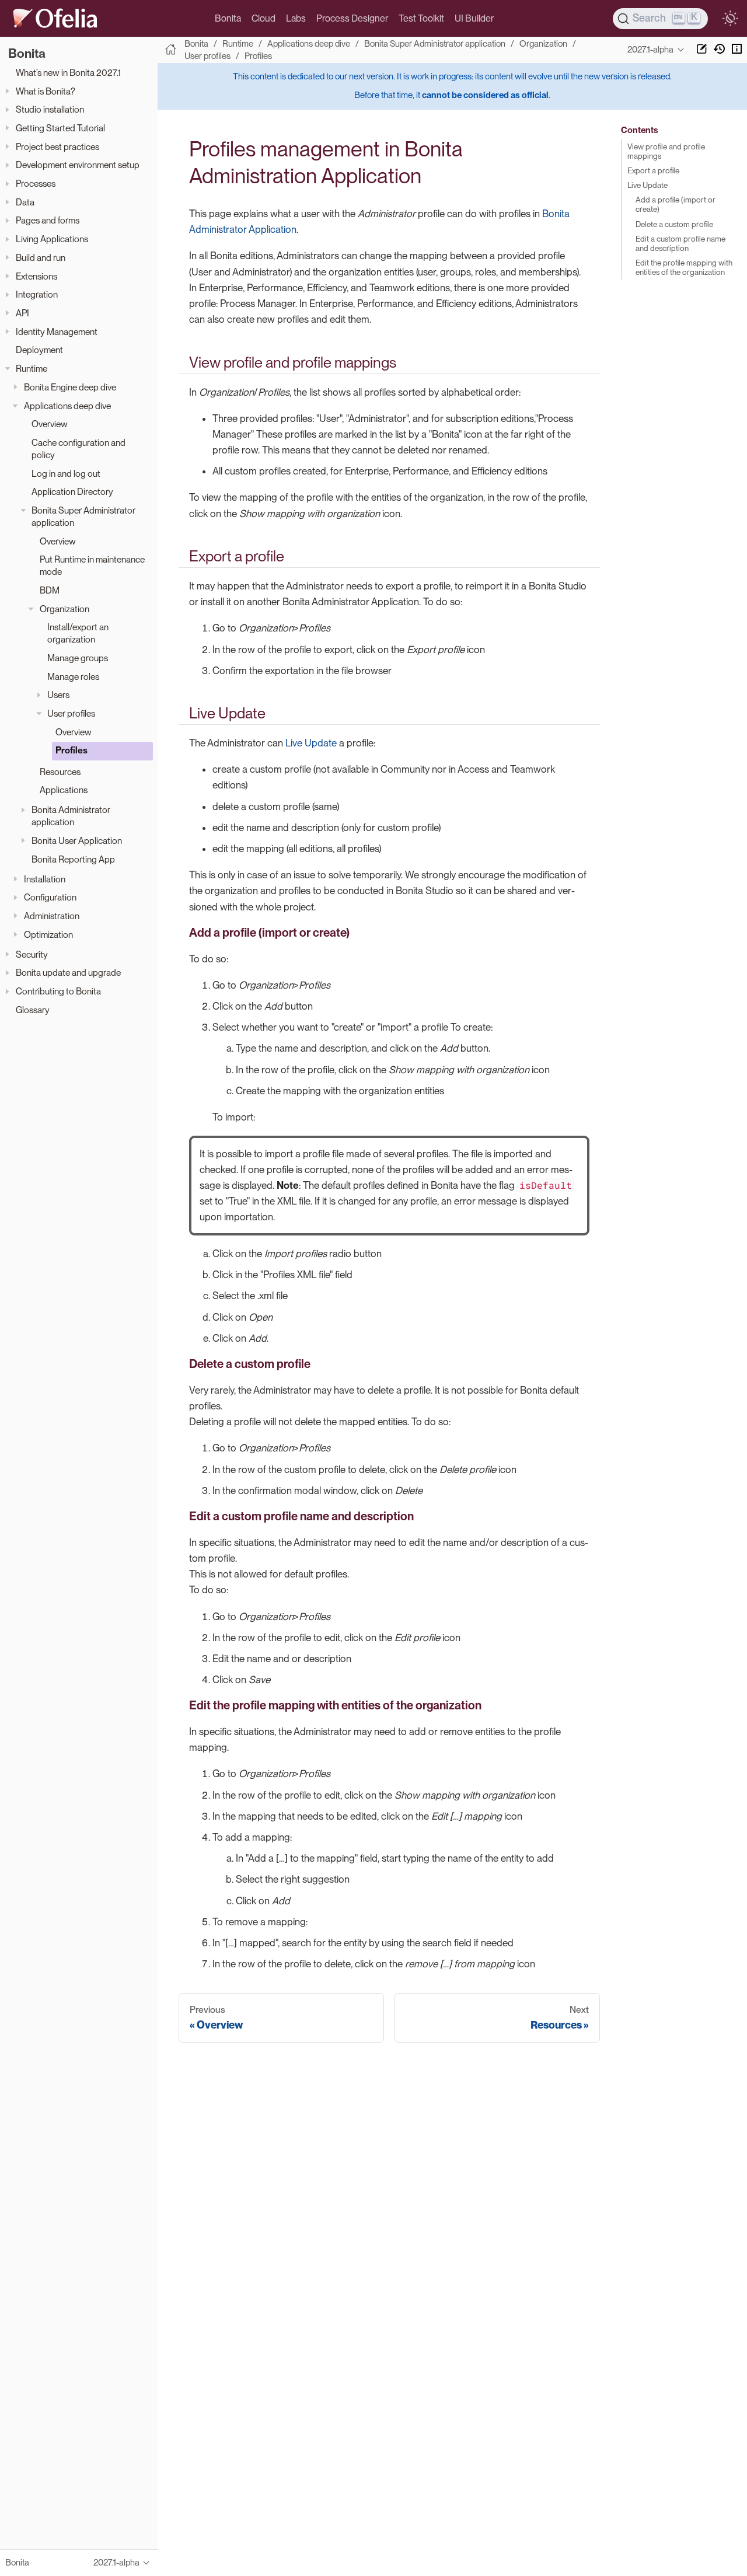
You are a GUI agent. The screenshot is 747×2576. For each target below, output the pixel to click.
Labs (296, 18)
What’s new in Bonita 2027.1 (68, 73)
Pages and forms (48, 220)
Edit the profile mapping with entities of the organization (684, 267)
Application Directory (72, 492)
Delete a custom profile (674, 224)
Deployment (39, 350)
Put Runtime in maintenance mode (92, 566)
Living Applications (52, 239)
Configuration (50, 897)
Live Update (311, 743)
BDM (50, 590)
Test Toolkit (421, 18)
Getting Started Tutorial (60, 128)
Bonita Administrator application (71, 816)
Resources (60, 772)
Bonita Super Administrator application (83, 516)
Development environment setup (78, 165)
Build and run (41, 258)
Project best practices (57, 147)
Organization (64, 609)
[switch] (730, 19)
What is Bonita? (46, 91)
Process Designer (352, 18)
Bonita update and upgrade (68, 973)
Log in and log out (66, 474)
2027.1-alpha (650, 50)
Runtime (32, 369)
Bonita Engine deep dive (70, 387)
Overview (50, 424)
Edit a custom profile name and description (680, 243)
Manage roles (73, 677)
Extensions (36, 276)
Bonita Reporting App (73, 859)
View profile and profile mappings (666, 151)
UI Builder (474, 18)
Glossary (33, 1010)
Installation (45, 879)
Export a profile (653, 170)
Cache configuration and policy (78, 449)
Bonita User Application (77, 841)
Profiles (71, 750)
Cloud (263, 18)
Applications (64, 790)
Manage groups (78, 658)
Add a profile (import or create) (676, 204)
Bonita (228, 18)
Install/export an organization (78, 633)
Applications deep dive (67, 405)
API (22, 313)
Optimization (48, 935)
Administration (52, 916)
